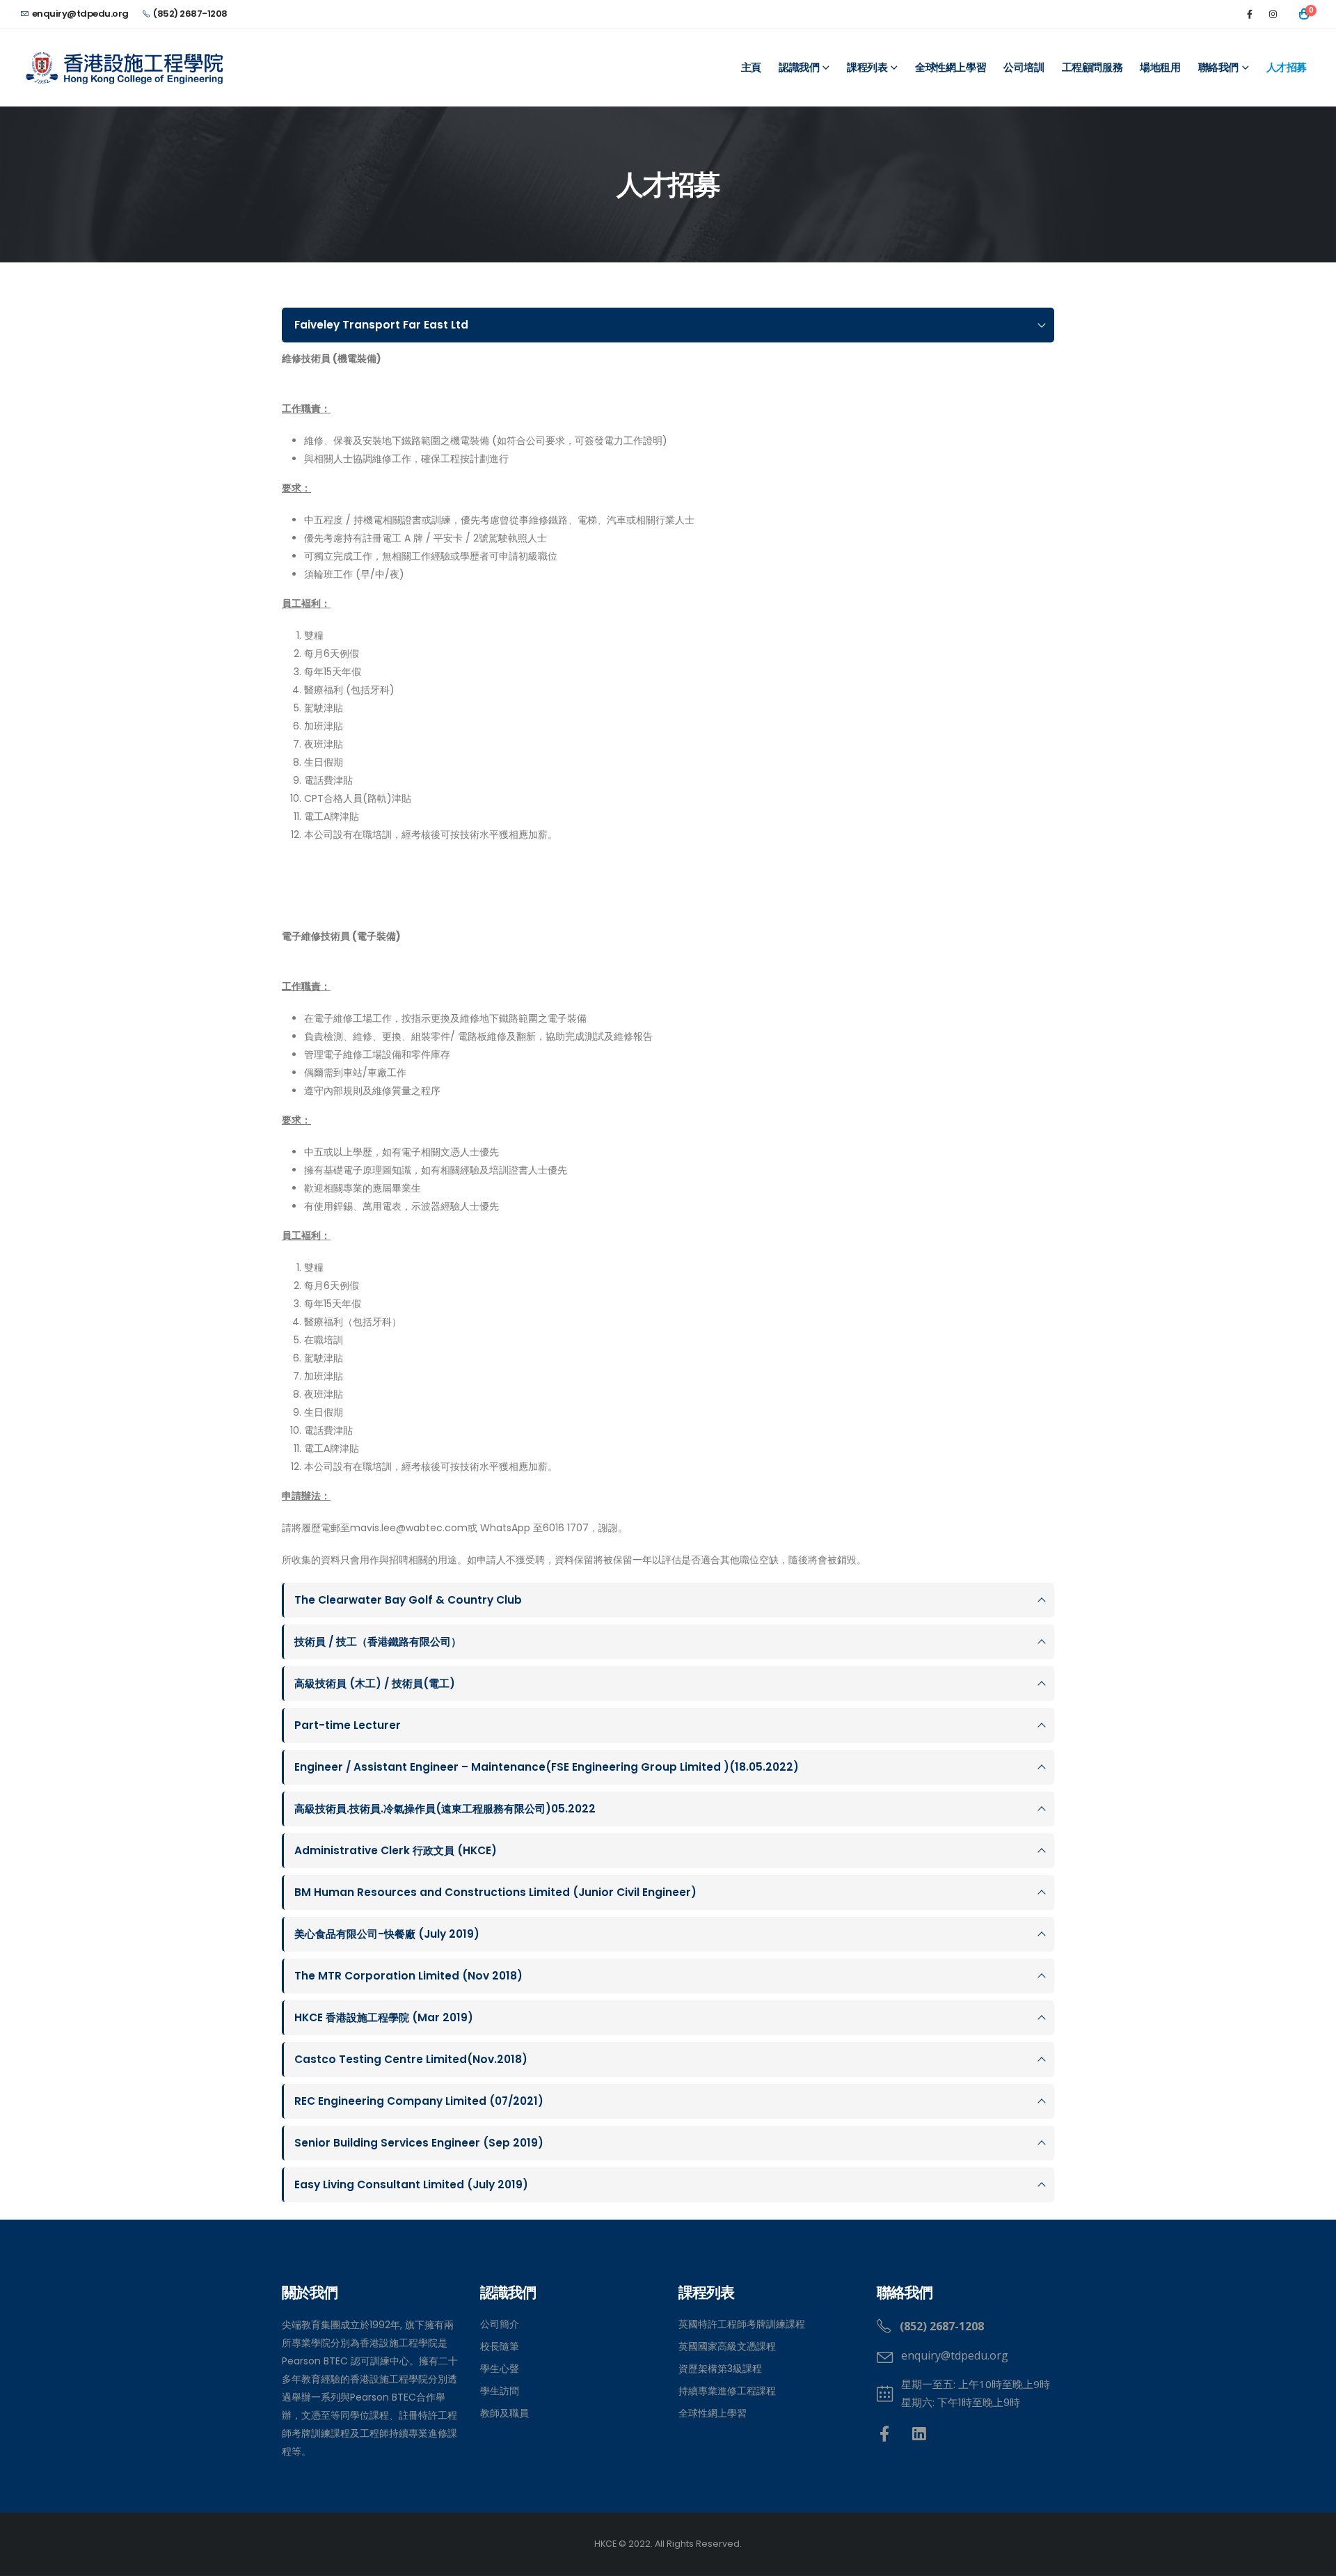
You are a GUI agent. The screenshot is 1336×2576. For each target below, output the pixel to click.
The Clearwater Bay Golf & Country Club (408, 1600)
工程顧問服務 (1092, 68)
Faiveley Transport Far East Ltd (381, 325)
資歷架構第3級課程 (720, 2369)
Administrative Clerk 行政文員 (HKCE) (396, 1850)
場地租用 (1160, 68)
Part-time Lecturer (348, 1725)
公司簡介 (500, 2324)
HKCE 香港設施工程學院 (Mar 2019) (384, 2017)
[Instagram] (1273, 14)
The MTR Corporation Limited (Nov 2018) (408, 1976)
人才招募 (1287, 68)
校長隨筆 (500, 2346)
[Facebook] (1250, 14)
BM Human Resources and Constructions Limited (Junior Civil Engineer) (495, 1892)
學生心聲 (500, 2369)
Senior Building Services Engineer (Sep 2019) (419, 2143)
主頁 (751, 68)
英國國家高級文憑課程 (727, 2346)
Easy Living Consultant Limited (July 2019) (411, 2184)
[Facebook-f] (885, 2434)
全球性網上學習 (951, 68)
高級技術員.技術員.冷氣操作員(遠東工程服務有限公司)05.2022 (445, 1809)
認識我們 (799, 68)
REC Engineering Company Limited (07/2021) (419, 2101)
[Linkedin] (920, 2434)
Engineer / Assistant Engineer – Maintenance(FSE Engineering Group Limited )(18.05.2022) (547, 1767)
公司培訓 (1024, 68)
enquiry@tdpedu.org (80, 14)
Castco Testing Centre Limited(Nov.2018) (411, 2059)
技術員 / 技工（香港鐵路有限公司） (378, 1642)
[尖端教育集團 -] (125, 68)
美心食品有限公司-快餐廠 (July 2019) (387, 1934)
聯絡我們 (1218, 68)
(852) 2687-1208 (190, 14)
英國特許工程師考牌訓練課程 (742, 2324)
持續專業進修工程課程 (727, 2391)
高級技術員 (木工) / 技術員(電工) (375, 1683)
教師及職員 (504, 2413)
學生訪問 (500, 2391)
